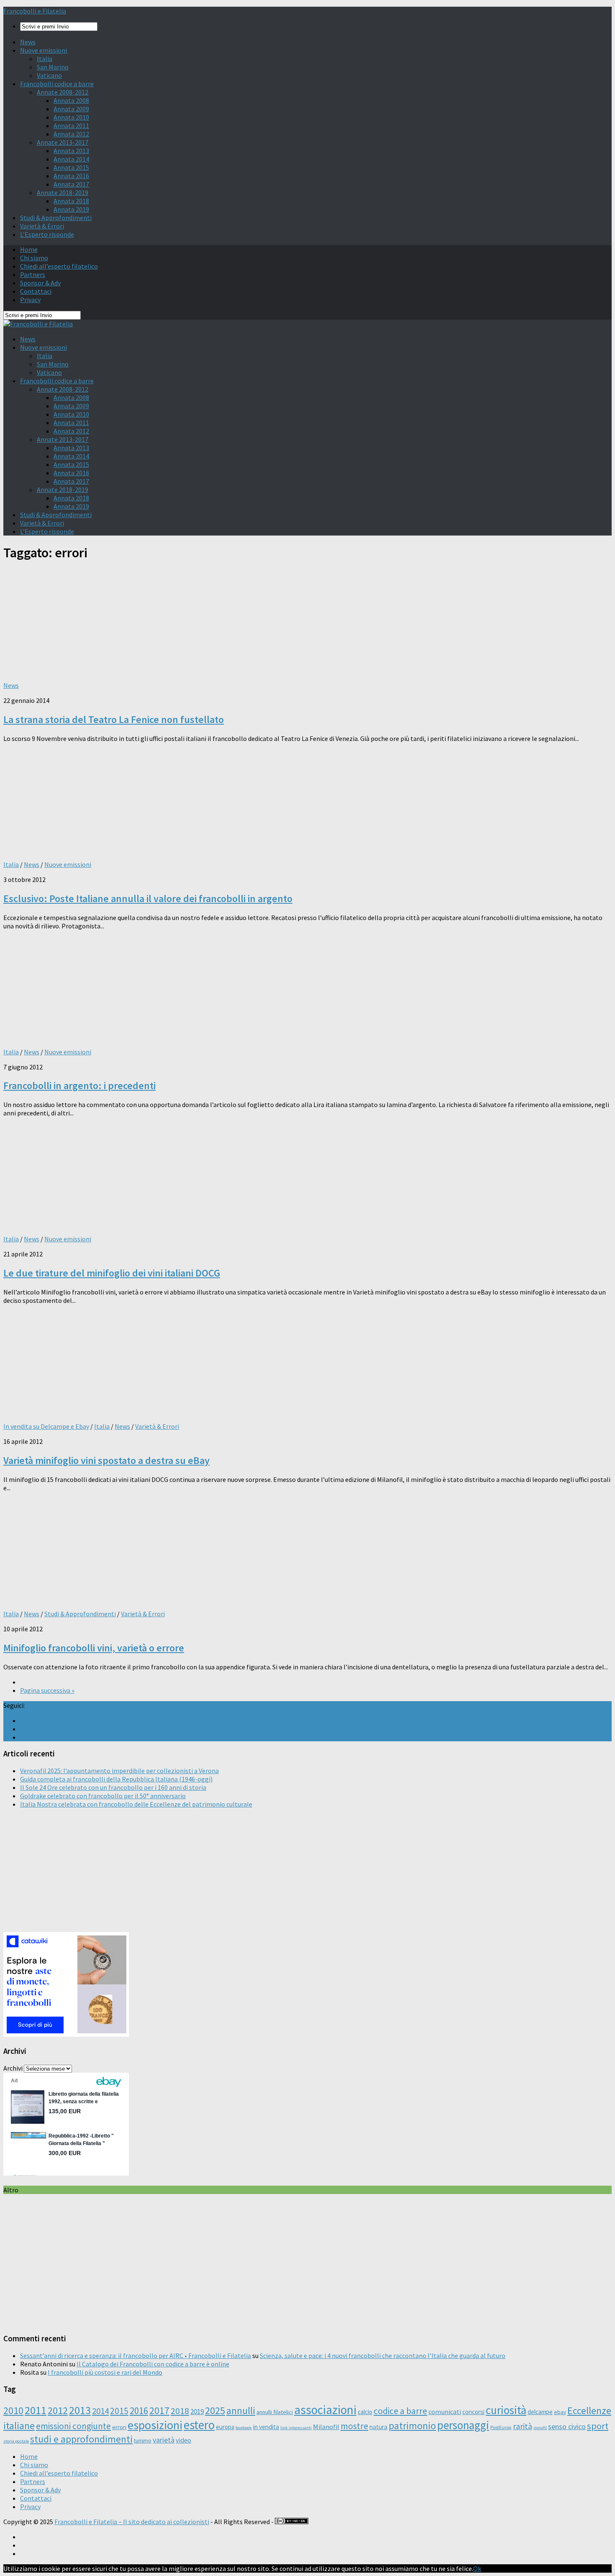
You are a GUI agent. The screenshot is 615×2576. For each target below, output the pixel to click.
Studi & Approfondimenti (56, 218)
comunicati (445, 2412)
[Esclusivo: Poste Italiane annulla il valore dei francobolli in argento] (112, 849)
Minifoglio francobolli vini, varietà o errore (94, 1648)
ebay (560, 2412)
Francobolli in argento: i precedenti (79, 1086)
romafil (540, 2428)
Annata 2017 (71, 184)
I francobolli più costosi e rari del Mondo (105, 2372)
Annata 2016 (71, 176)
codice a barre (400, 2411)
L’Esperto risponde (47, 234)
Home (29, 249)
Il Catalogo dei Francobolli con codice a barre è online (153, 2364)
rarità (523, 2426)
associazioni (325, 2410)
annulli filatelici (275, 2412)
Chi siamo (34, 258)
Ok (477, 2568)
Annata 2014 (71, 159)
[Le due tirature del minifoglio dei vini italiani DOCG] (112, 1224)
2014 (100, 2411)
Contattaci (36, 291)
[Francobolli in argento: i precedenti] (112, 1037)
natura (378, 2427)
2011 (36, 2410)
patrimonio (412, 2426)
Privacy (30, 300)
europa (225, 2427)
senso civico (567, 2426)
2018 (180, 2411)
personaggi (463, 2425)
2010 (13, 2411)
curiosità (506, 2410)
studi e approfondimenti (81, 2439)
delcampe (540, 2412)
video (183, 2440)
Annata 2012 (71, 134)
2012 (58, 2411)
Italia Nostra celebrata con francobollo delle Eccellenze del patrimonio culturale (136, 1804)
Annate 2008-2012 (63, 92)
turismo (143, 2441)
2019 (197, 2412)
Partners (33, 274)
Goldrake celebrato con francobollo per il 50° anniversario (103, 1796)
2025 (215, 2411)
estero (199, 2425)
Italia (45, 59)
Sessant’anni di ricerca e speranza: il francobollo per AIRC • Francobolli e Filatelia (136, 2356)
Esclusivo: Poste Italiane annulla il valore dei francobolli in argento (148, 898)
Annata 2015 (71, 167)
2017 (159, 2411)
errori (119, 2427)
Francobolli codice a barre (57, 84)
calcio (365, 2412)
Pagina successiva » (47, 1690)
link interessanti (296, 2428)
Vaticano (49, 75)
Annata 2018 (71, 201)
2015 (119, 2411)
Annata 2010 (71, 117)
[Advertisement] (254, 1874)
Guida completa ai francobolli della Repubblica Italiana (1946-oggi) (116, 1779)
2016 (139, 2411)
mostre (354, 2426)
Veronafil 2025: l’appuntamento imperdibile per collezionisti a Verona (119, 1771)
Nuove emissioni (44, 50)
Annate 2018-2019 (63, 192)
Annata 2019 (71, 209)
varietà (164, 2440)
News (28, 42)
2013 (80, 2410)
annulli (241, 2411)
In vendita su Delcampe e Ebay (46, 1426)
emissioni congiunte (73, 2426)
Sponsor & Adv (40, 283)
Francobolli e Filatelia (35, 11)
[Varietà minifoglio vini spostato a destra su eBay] (112, 1411)
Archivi (13, 2068)
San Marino (53, 67)
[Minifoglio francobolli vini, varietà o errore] (112, 1599)
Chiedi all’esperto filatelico (59, 266)
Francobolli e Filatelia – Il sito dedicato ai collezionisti (132, 2522)
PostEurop (501, 2427)
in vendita (266, 2427)
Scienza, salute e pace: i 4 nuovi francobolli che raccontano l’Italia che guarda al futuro (383, 2356)
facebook (244, 2428)
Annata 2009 (71, 109)
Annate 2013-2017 (63, 142)
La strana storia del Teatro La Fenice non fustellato (114, 719)
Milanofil (326, 2427)
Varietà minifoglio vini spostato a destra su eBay (106, 1460)
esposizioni (155, 2425)
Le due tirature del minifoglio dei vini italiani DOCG (112, 1273)
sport (598, 2426)
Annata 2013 (71, 151)
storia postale (16, 2441)
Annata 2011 (71, 126)
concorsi (473, 2412)
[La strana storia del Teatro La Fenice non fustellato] (112, 670)
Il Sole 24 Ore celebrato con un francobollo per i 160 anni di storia (113, 1787)
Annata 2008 (71, 100)
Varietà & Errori (42, 226)
